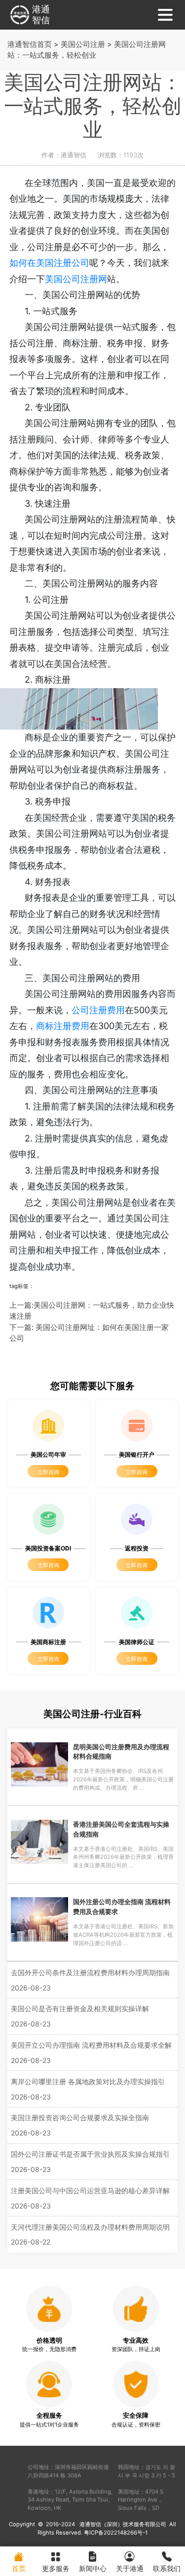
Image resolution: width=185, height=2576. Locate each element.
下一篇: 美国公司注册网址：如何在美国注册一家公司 (89, 1333)
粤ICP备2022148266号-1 (116, 2533)
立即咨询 (48, 1472)
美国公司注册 (83, 44)
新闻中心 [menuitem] (93, 2568)
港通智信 (41, 15)
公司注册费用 (98, 1010)
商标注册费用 (63, 1026)
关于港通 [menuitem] (130, 2568)
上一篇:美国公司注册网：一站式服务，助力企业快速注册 (92, 1311)
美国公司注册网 (76, 279)
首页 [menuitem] (19, 2568)
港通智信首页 (30, 44)
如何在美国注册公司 (49, 263)
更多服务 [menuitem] (56, 2568)
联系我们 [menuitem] (167, 2568)
